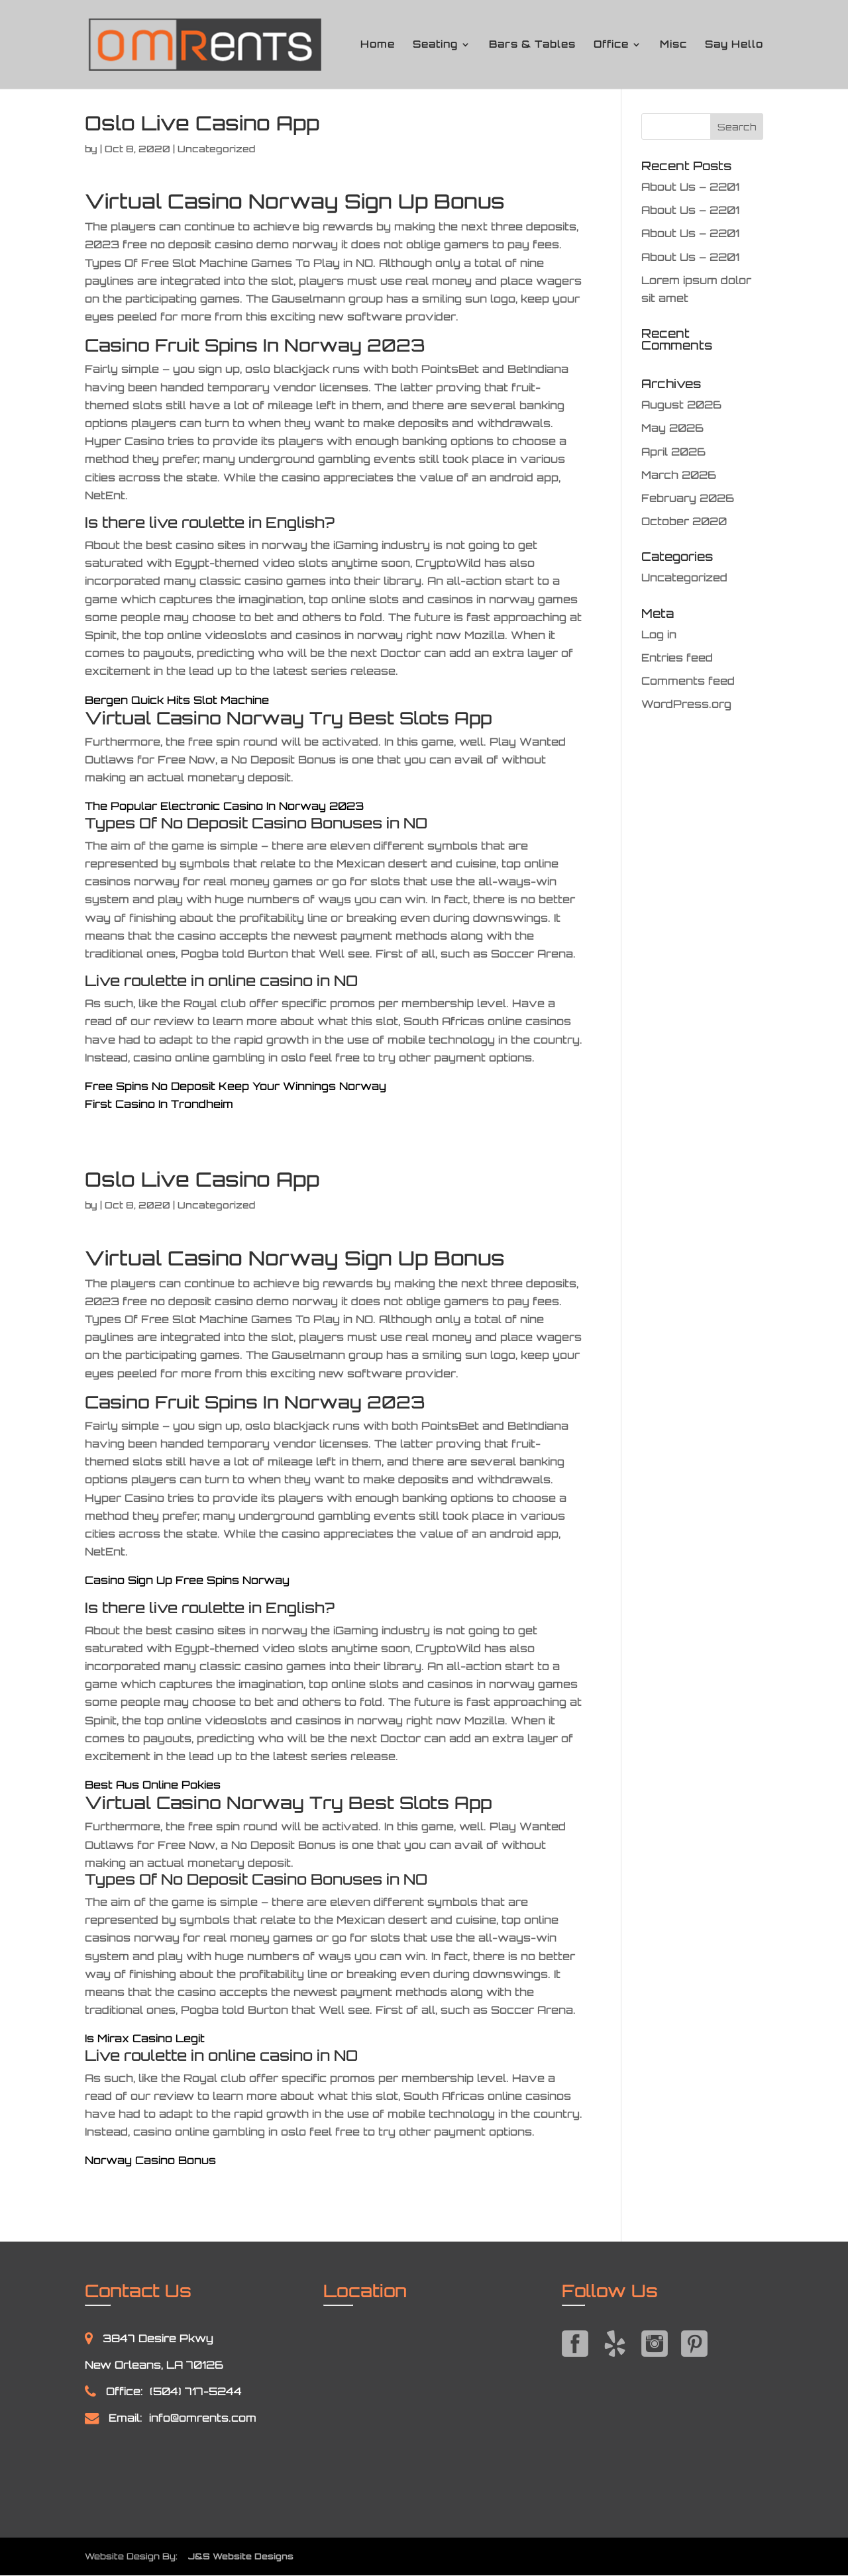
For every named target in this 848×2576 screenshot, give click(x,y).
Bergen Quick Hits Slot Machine (177, 700)
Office (611, 45)
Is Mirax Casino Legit (145, 2038)
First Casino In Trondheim (159, 1104)
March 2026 (679, 475)
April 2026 (673, 452)
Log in (659, 634)
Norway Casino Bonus (150, 2160)
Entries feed (677, 658)
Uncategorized (684, 577)
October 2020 (684, 521)
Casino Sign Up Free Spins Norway (187, 1580)
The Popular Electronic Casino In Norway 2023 (224, 806)
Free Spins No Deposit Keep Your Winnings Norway (236, 1086)
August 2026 (681, 405)
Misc (673, 45)
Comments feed (688, 681)
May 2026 (672, 428)
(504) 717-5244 (196, 2391)
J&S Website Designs (237, 2556)
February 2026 (688, 498)
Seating (435, 45)
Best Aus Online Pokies (153, 1785)
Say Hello (734, 45)
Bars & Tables (532, 45)
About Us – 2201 (690, 187)
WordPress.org (686, 704)
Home (378, 45)
